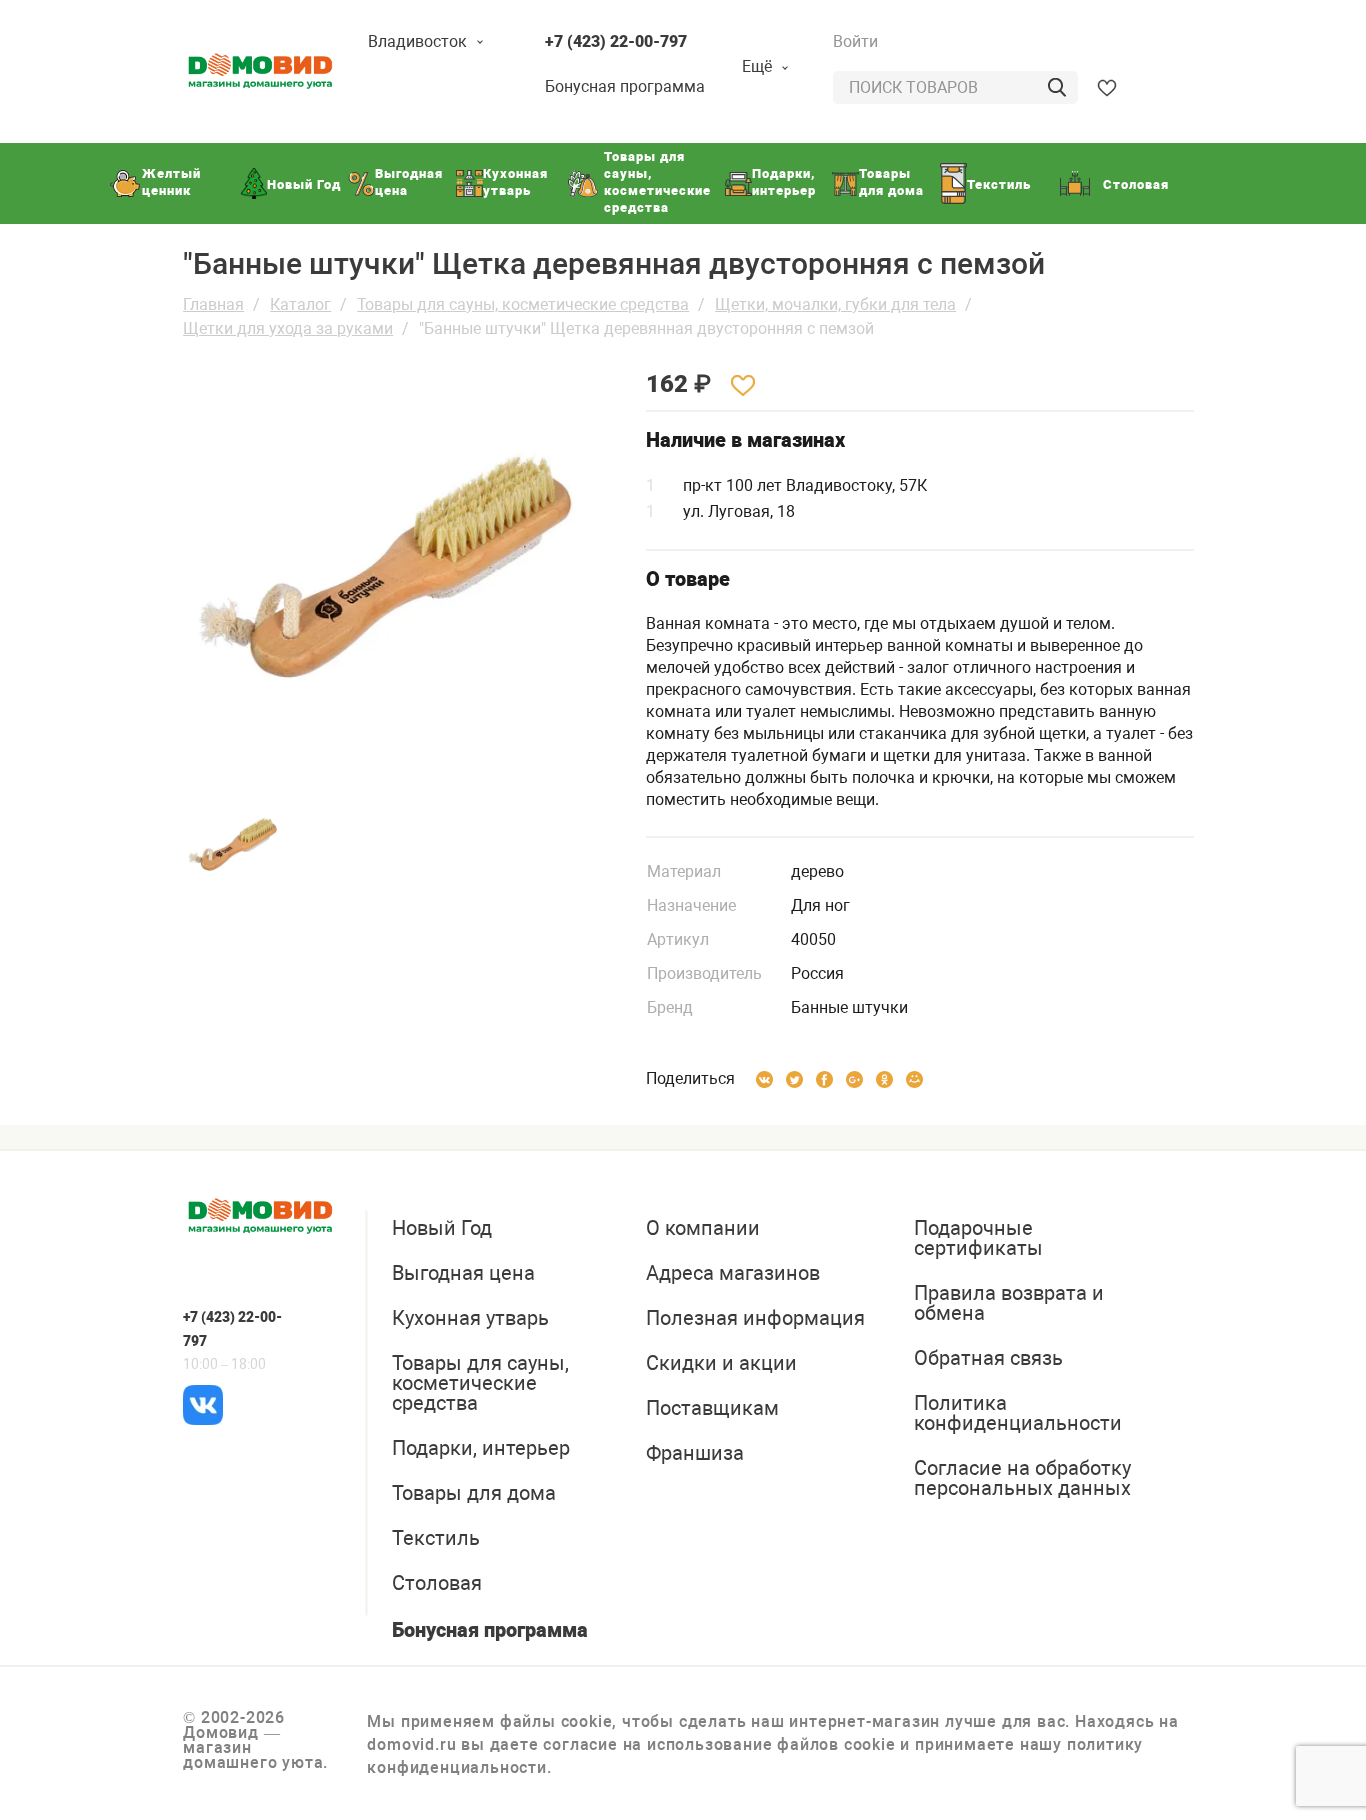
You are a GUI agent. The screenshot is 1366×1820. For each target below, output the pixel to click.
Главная (213, 304)
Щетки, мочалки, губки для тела (835, 304)
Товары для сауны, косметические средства (523, 304)
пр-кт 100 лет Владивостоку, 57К (805, 485)
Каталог (300, 304)
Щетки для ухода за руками (288, 328)
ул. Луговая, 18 (739, 511)
